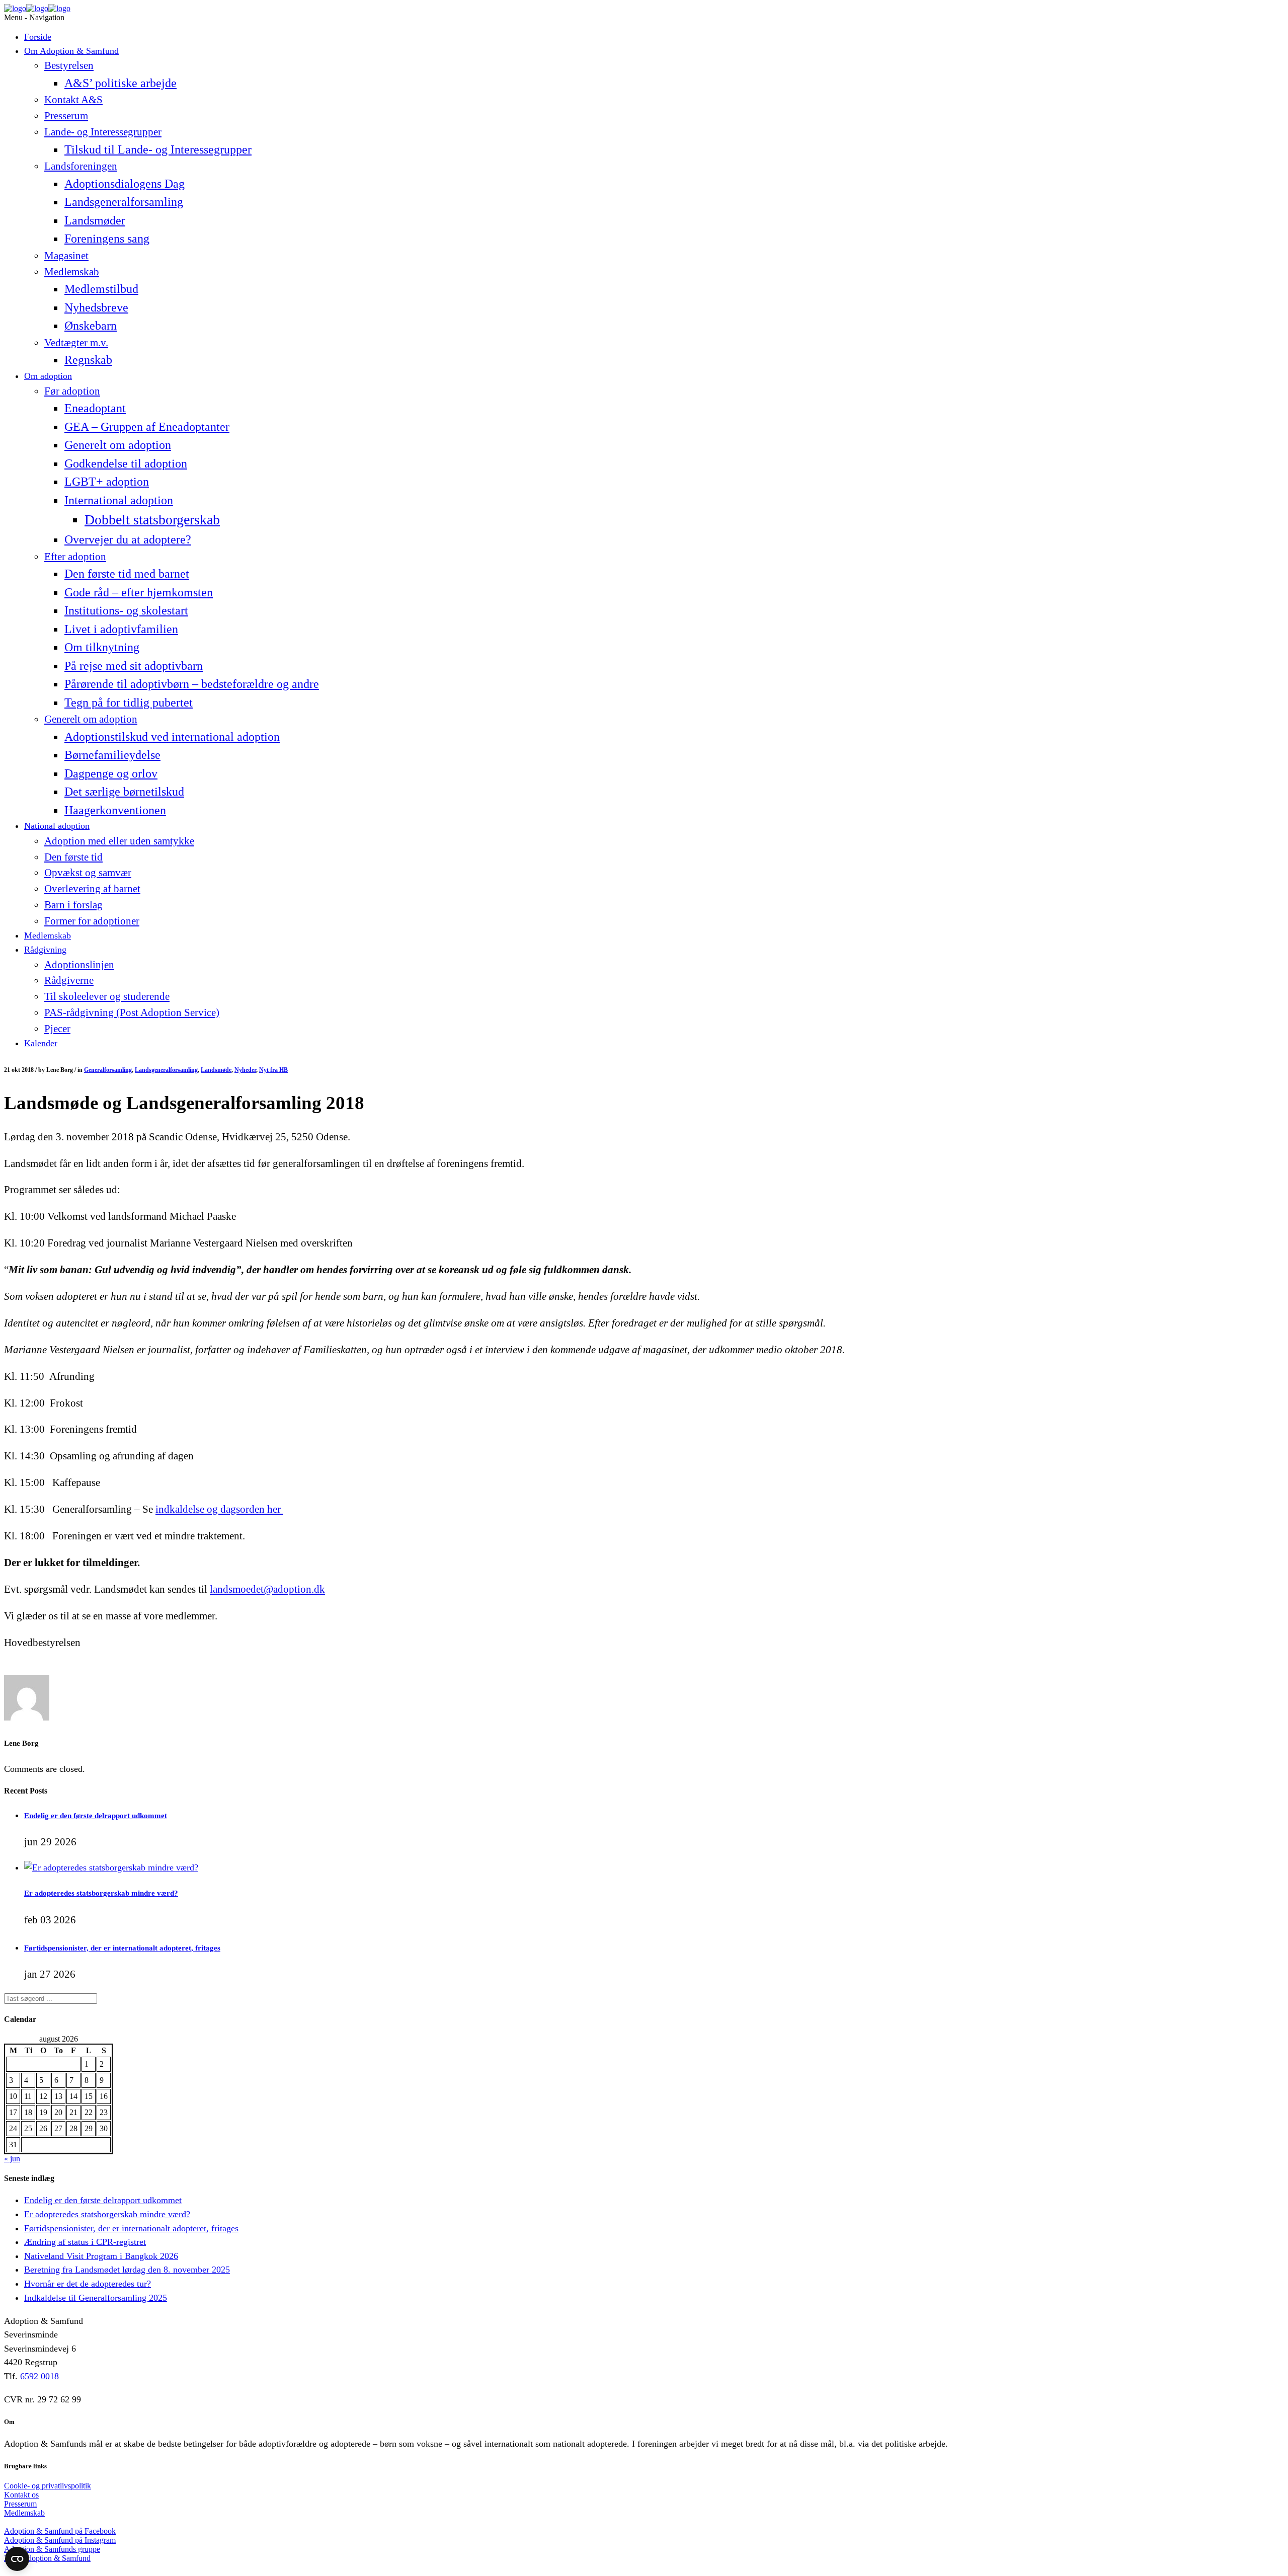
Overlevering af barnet (92, 889)
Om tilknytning (102, 647)
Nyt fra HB (273, 1070)
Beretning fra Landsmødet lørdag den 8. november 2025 (127, 2270)
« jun (12, 2159)
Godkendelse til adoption (126, 463)
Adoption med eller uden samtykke (119, 841)
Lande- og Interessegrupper (103, 132)
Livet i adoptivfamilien (121, 629)
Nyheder (245, 1070)
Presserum (66, 116)
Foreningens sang (107, 238)
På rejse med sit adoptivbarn (134, 666)
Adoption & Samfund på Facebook (60, 2531)
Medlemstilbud (101, 289)
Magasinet (66, 256)
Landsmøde (216, 1070)
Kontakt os (21, 2495)
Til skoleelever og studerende (107, 996)
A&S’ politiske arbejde (120, 83)
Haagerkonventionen (115, 810)
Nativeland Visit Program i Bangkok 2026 (101, 2256)
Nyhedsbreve (96, 307)
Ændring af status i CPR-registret (85, 2242)
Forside (38, 37)
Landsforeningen (81, 166)
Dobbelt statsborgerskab (152, 520)
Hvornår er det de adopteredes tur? (88, 2284)
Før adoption (72, 391)
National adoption (57, 826)
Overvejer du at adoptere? (128, 539)
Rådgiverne (69, 980)
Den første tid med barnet (127, 573)
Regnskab (88, 360)
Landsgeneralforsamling (124, 202)
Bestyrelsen (69, 65)
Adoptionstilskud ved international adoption (172, 736)
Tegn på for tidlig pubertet (129, 702)
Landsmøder (95, 220)
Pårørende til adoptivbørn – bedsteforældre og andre (192, 684)
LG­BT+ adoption (107, 481)
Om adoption (48, 376)
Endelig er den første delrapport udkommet (96, 1815)
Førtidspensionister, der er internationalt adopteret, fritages (122, 1948)
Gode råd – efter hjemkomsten (139, 592)
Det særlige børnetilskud (124, 791)
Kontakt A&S (73, 100)
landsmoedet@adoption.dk (267, 1589)
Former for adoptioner (92, 921)
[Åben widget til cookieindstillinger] (17, 2559)
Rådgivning (45, 950)
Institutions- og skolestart (126, 610)
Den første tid (73, 857)
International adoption (119, 500)
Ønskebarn (91, 325)
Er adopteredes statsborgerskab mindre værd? (101, 1893)
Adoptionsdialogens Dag (125, 183)
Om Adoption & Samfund (71, 51)
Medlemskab (72, 272)
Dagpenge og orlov (111, 773)
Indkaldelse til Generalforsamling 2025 (96, 2298)
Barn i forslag (73, 905)
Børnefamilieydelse (112, 755)
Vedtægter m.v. (76, 343)
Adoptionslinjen (79, 965)
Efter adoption (75, 557)
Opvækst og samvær (88, 873)
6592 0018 (39, 2376)
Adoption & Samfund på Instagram (60, 2540)
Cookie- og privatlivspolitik (48, 2486)
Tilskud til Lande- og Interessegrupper (158, 149)
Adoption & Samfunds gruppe (52, 2549)
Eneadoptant (95, 408)
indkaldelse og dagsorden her (219, 1509)
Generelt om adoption (118, 445)
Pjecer (57, 1029)
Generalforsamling (108, 1070)
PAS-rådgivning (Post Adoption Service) (132, 1012)
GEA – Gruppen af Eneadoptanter (147, 426)
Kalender (41, 1043)
